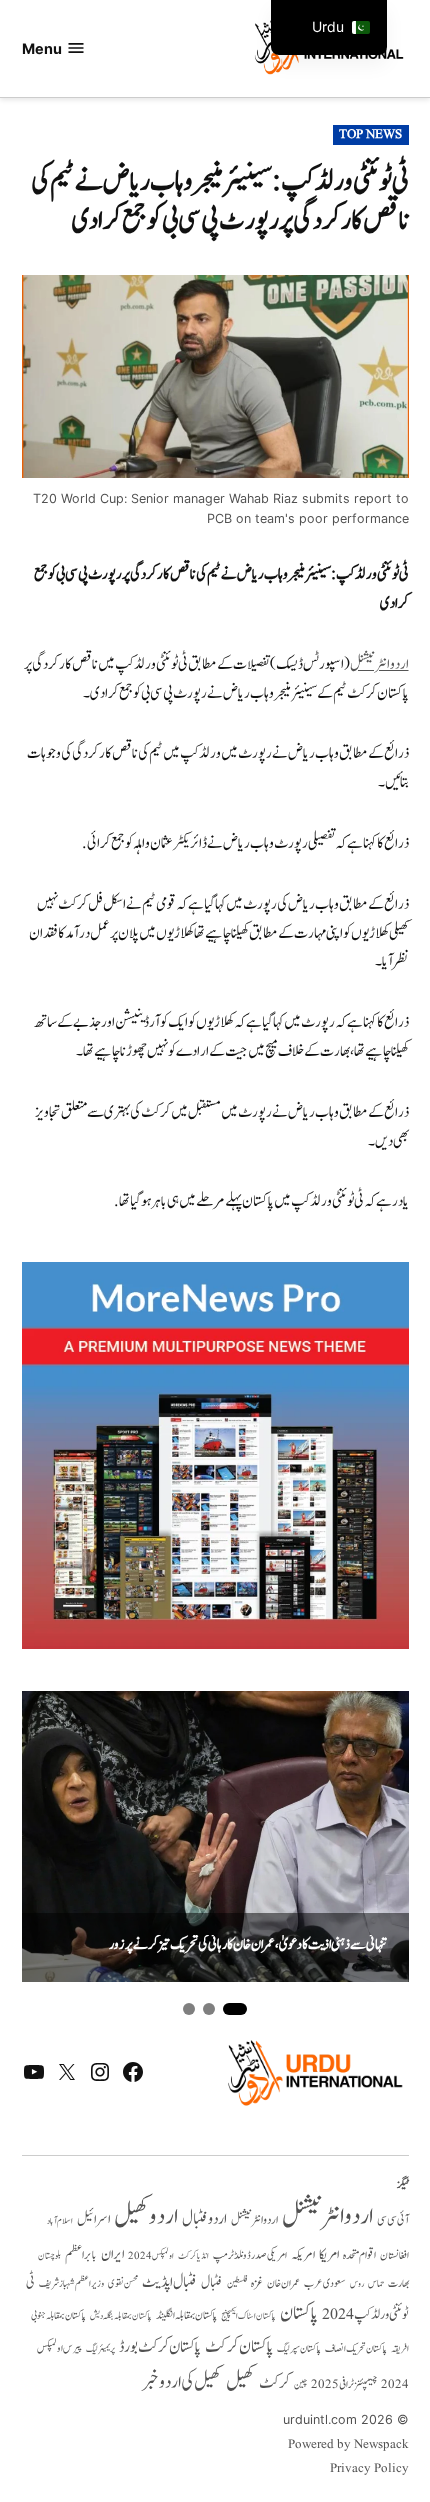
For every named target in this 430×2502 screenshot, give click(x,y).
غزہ (257, 2283)
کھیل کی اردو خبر (182, 2382)
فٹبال (212, 2283)
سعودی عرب (325, 2283)
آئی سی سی (393, 2220)
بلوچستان (49, 2256)
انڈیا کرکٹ (193, 2256)
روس (357, 2284)
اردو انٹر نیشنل (254, 2220)
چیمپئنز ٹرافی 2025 (344, 2385)
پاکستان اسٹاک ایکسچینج (248, 2316)
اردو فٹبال (204, 2219)
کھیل (240, 2382)
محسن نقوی (123, 2283)
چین (300, 2384)
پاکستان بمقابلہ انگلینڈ (186, 2316)
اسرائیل (93, 2219)
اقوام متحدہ (359, 2255)
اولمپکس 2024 (151, 2256)
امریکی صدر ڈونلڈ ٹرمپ (250, 2256)
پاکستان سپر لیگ (299, 2349)
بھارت (398, 2283)
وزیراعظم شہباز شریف (71, 2284)
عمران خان (283, 2283)
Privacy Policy (369, 2469)
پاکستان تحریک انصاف (356, 2348)
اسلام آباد (60, 2221)
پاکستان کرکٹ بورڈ (160, 2347)
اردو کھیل (146, 2216)
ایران (112, 2254)
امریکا (329, 2254)
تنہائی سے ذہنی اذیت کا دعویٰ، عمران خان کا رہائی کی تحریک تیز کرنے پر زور (248, 1945)
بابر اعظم (81, 2255)
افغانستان (394, 2256)
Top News (370, 135)
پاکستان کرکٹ (239, 2347)
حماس (376, 2283)
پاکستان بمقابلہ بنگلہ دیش (121, 2316)
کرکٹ (274, 2383)
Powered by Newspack (348, 2445)
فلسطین (237, 2283)
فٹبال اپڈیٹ (169, 2282)
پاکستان (299, 2313)
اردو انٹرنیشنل (379, 664)
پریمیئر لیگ (100, 2349)
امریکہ (303, 2255)
